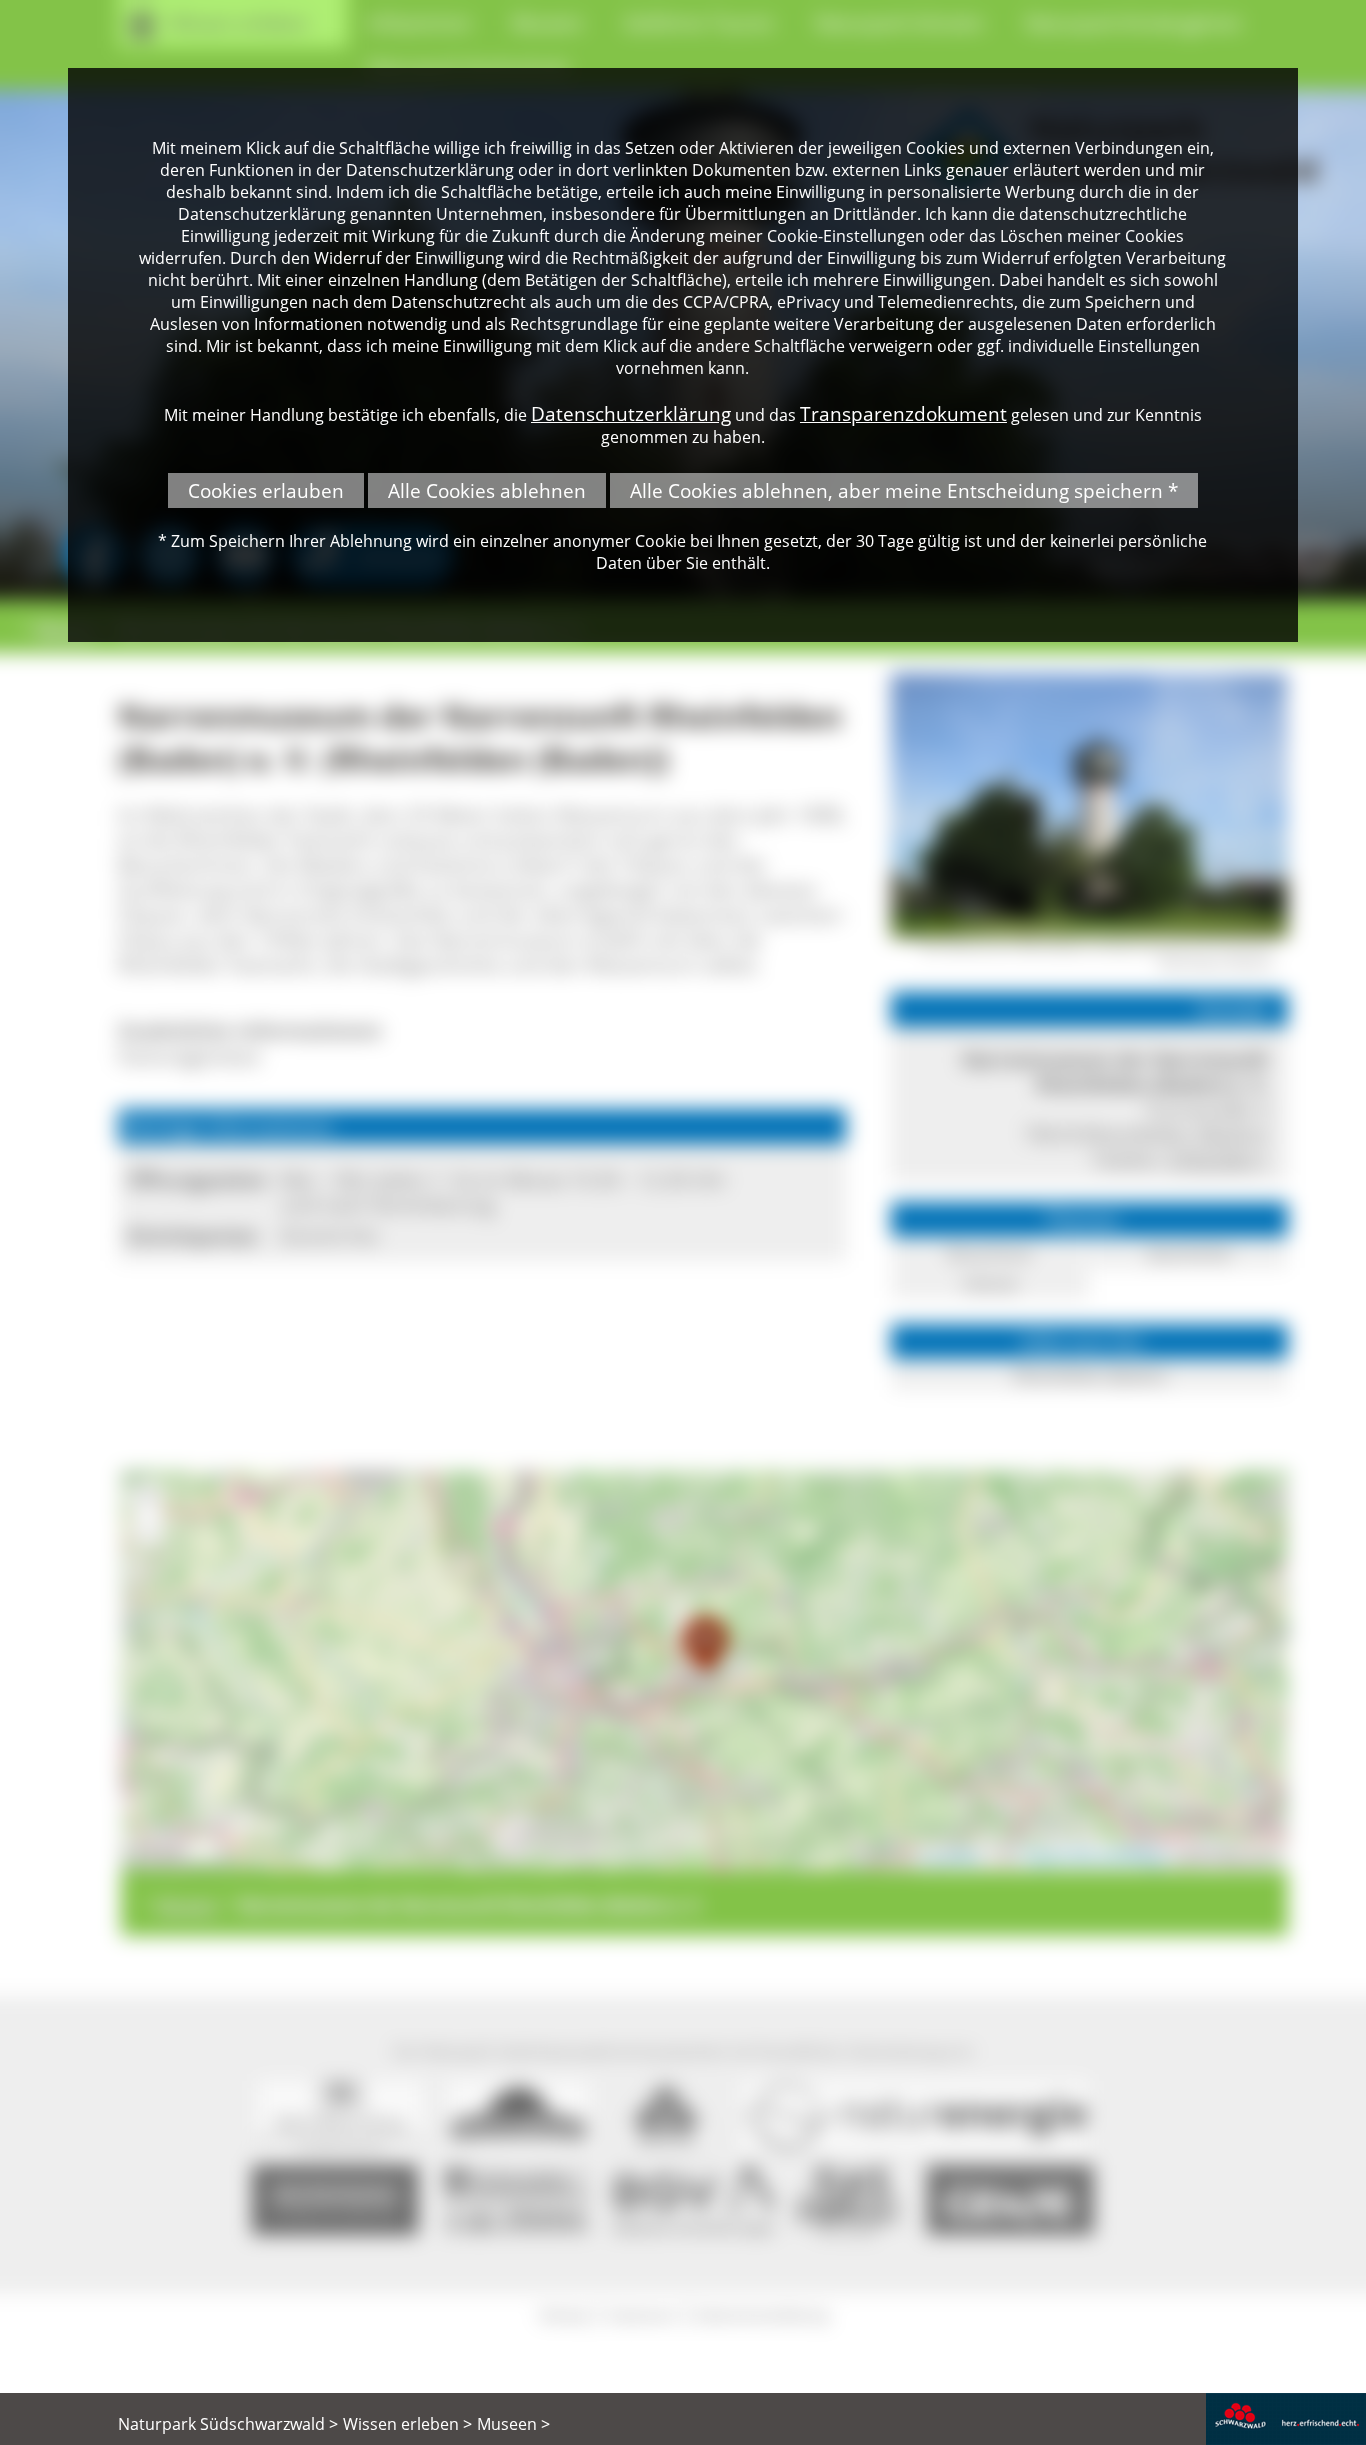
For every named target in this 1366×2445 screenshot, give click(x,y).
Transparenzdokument (903, 413)
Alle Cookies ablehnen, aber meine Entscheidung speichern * (904, 490)
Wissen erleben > (407, 2424)
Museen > (513, 2424)
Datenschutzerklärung (631, 413)
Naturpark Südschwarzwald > (228, 2424)
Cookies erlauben (266, 490)
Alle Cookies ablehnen (487, 490)
